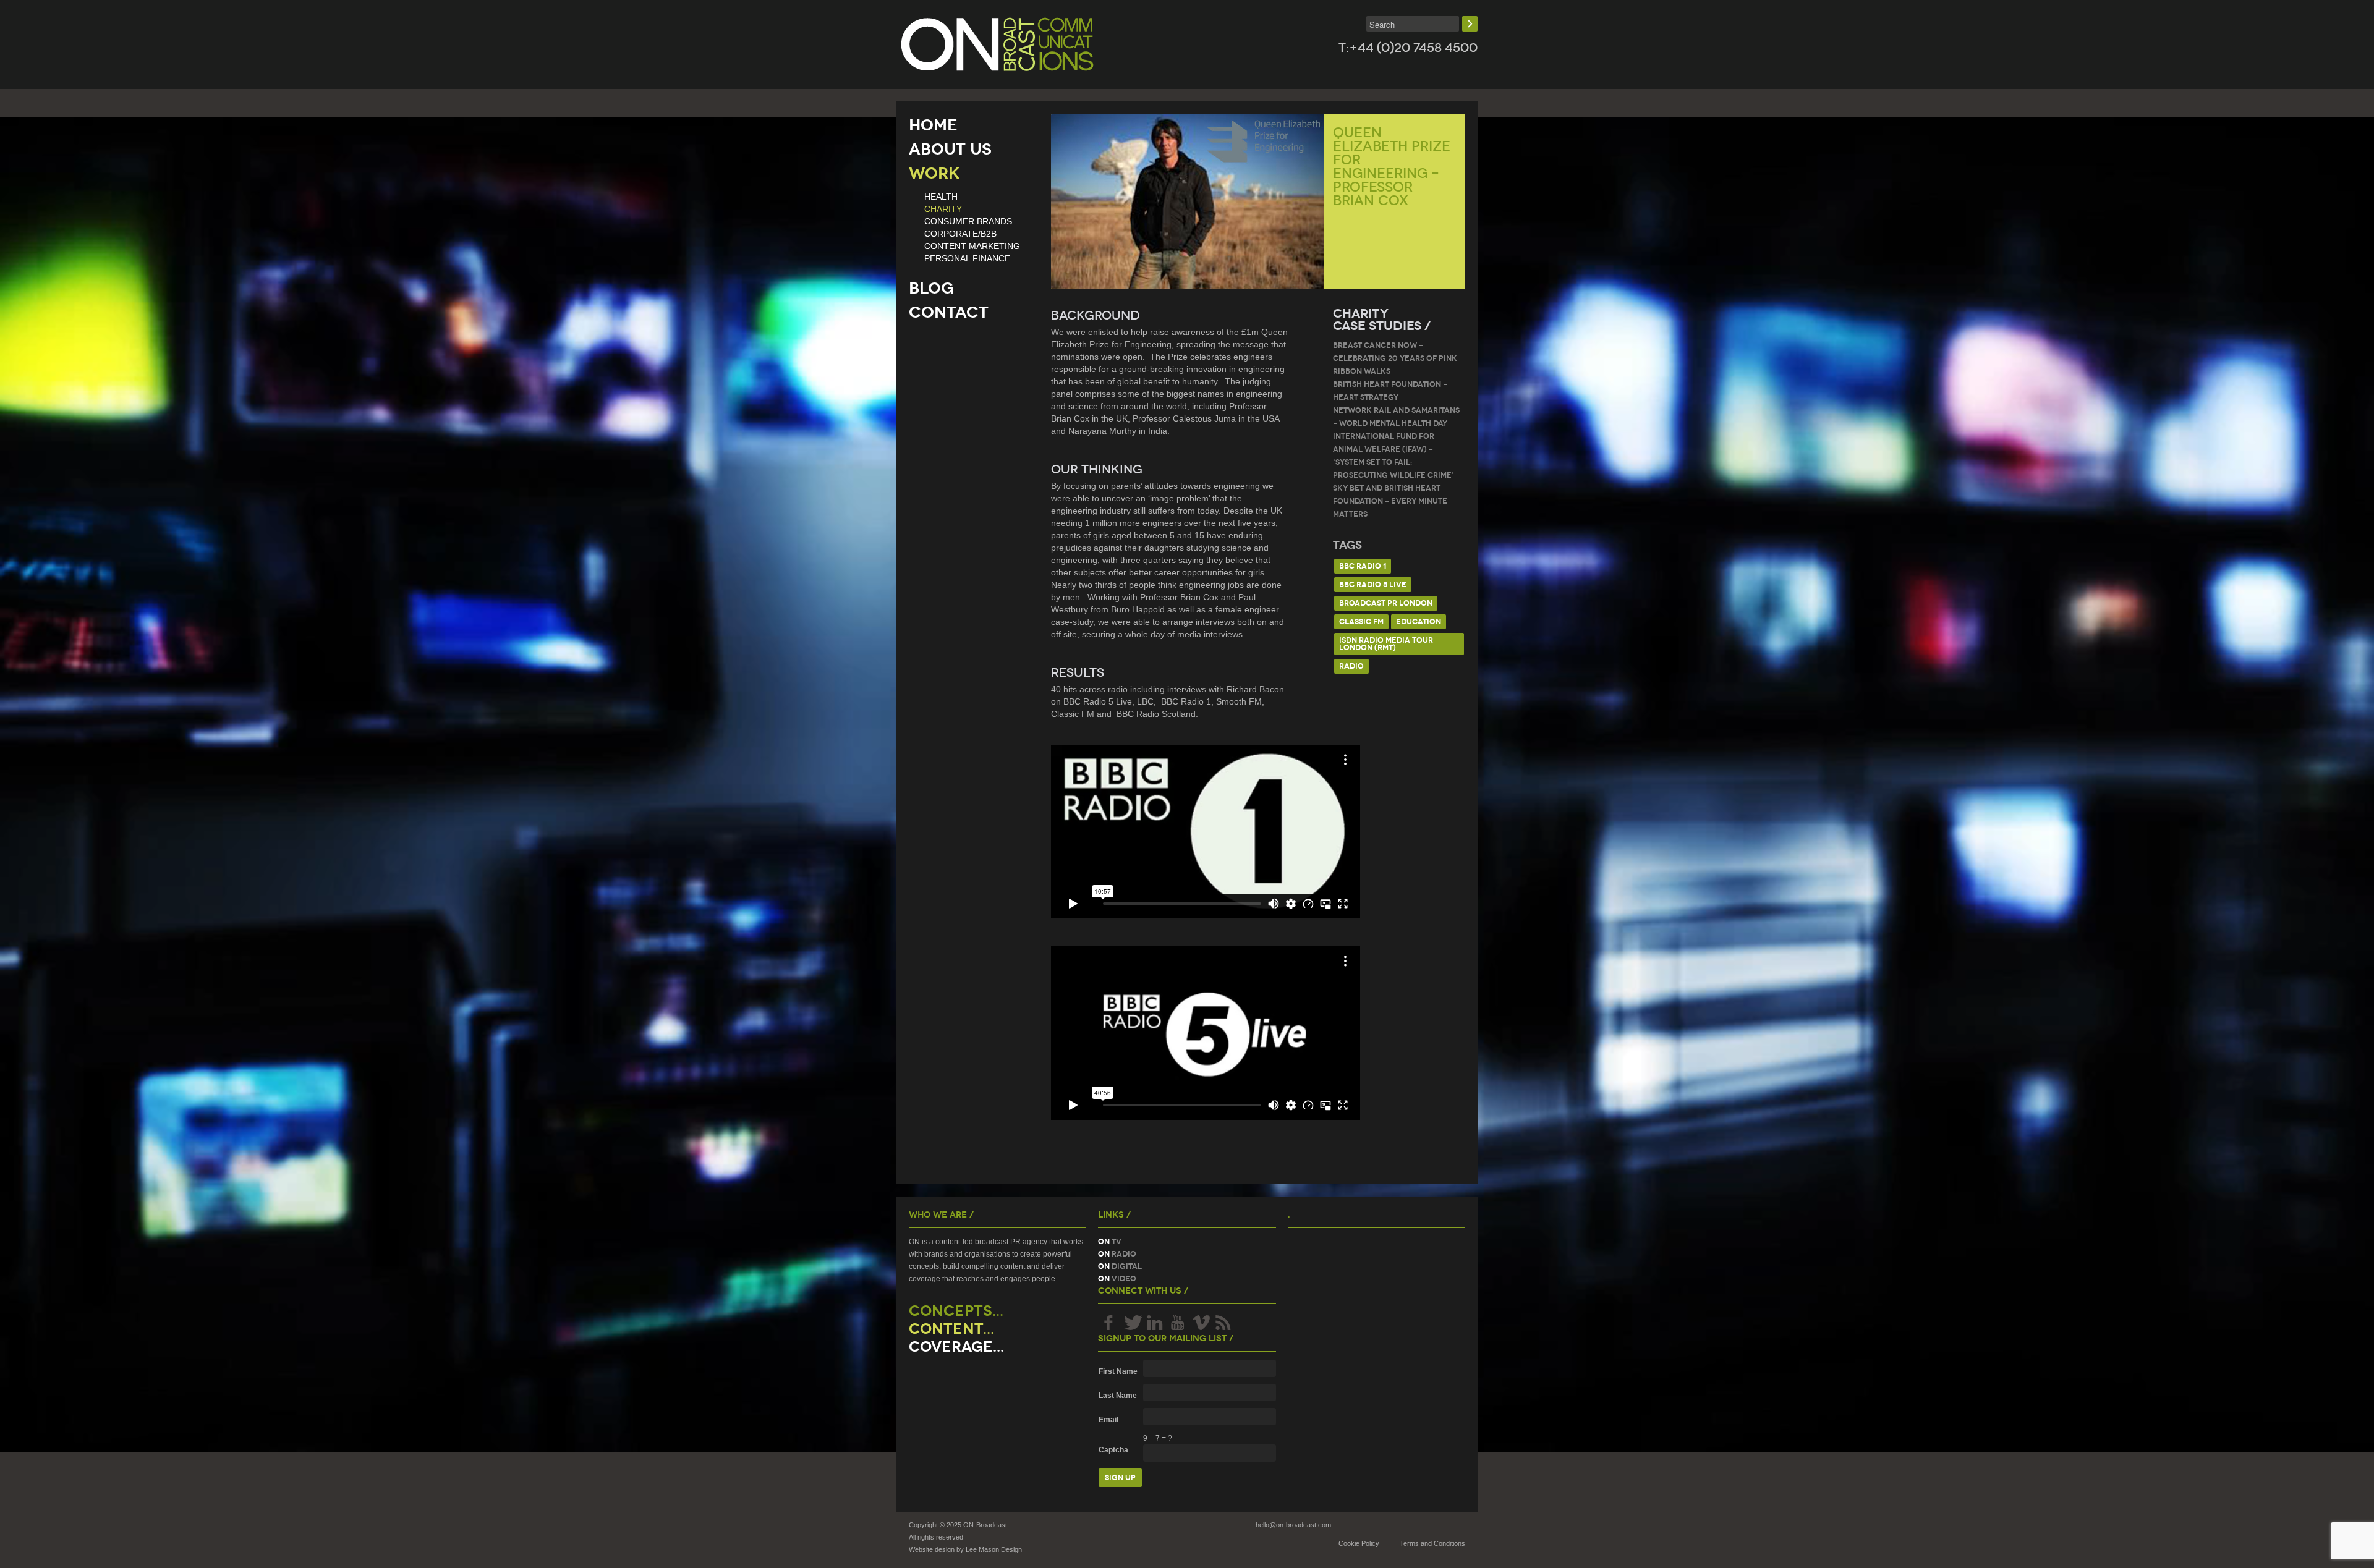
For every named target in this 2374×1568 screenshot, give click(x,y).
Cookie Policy (1359, 1543)
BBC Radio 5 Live (1373, 584)
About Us (950, 149)
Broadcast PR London (1386, 603)
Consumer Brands (968, 221)
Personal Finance (967, 258)
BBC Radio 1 (1363, 566)
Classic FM (1361, 621)
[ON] (997, 44)
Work (934, 173)
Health (941, 197)
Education (1419, 621)
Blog (931, 288)
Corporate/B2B (960, 234)
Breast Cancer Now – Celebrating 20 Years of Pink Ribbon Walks (1395, 358)
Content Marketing (972, 246)
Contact (949, 312)
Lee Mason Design (994, 1549)
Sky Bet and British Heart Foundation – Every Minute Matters (1390, 501)
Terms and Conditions (1432, 1543)
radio (1351, 666)
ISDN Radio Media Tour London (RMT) (1386, 644)
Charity (943, 209)
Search (1470, 24)
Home (933, 125)
